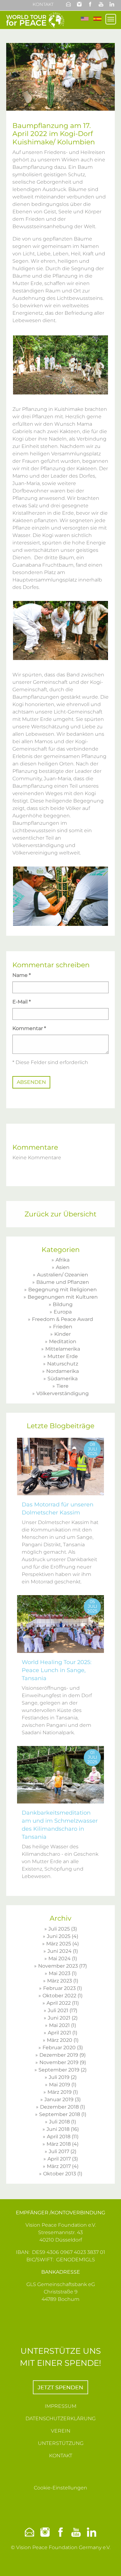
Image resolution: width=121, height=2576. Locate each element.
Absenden (31, 1082)
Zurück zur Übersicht (60, 1214)
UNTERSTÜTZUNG (61, 2443)
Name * (22, 975)
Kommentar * (29, 1028)
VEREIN (61, 2431)
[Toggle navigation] (111, 19)
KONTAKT (61, 2456)
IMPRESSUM (60, 2406)
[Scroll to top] (109, 2564)
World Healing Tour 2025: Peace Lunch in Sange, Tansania (57, 1670)
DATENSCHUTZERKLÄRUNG (60, 2418)
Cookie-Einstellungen (60, 2488)
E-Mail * (22, 1002)
